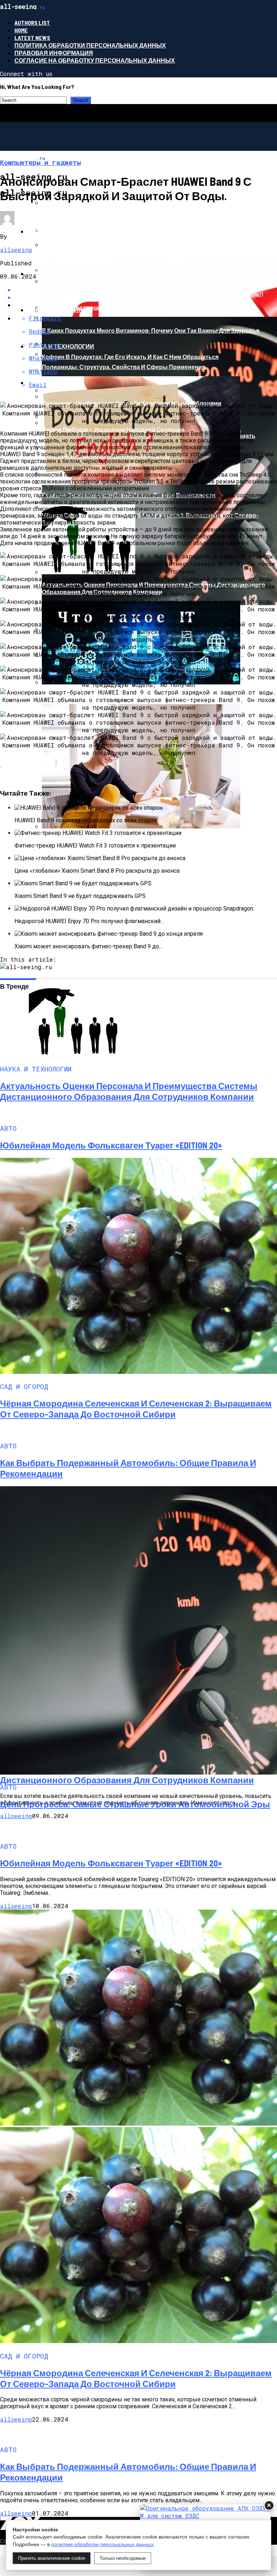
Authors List (32, 23)
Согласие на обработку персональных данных (95, 60)
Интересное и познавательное (80, 231)
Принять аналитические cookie (52, 2558)
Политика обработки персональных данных (90, 45)
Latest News (32, 38)
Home (21, 30)
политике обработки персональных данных (102, 2544)
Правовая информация (54, 53)
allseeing (16, 250)
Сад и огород (49, 383)
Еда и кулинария (55, 310)
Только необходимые (123, 2558)
